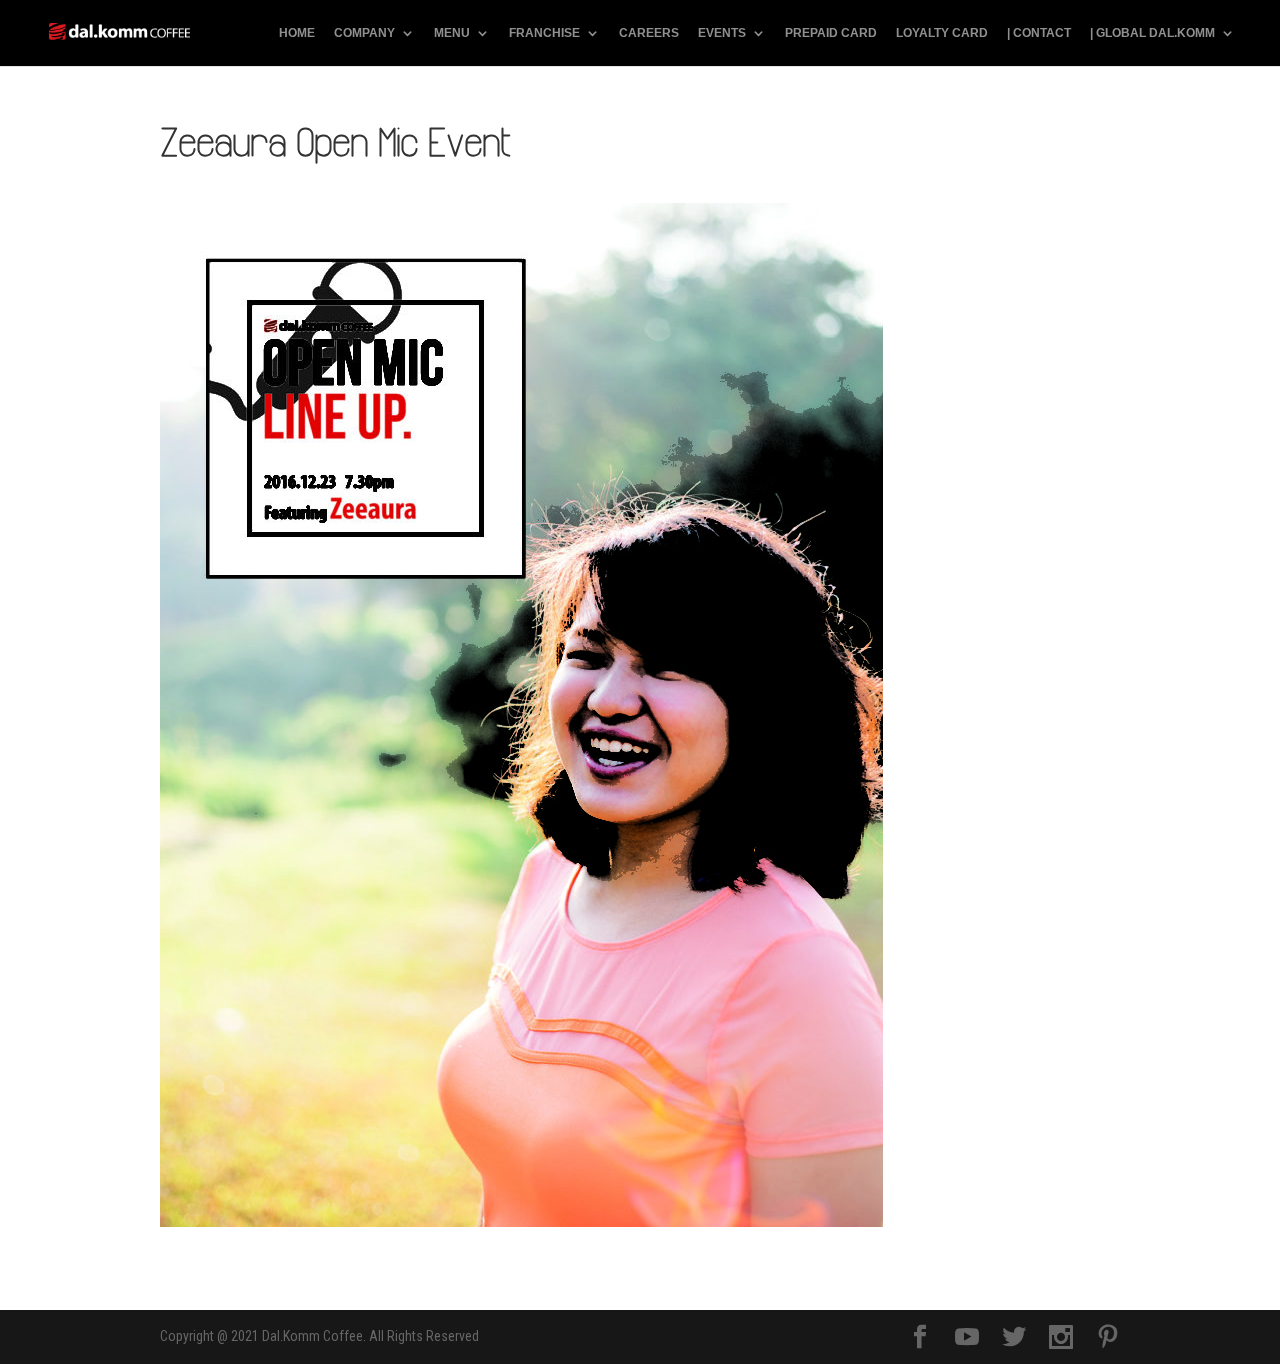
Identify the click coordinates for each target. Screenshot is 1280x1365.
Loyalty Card (942, 33)
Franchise (544, 33)
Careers (649, 33)
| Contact (1039, 33)
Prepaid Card (831, 33)
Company (364, 33)
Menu (452, 33)
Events (722, 33)
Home (297, 33)
